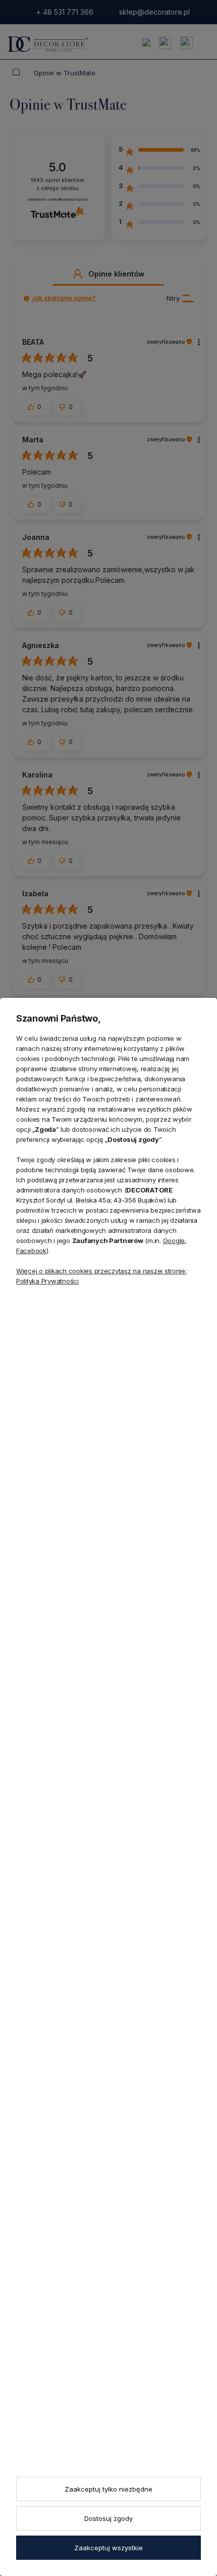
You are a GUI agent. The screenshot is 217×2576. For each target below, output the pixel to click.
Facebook (31, 1251)
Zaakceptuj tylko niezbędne (108, 2489)
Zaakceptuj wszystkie (108, 2548)
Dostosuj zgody (108, 2518)
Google (174, 1240)
